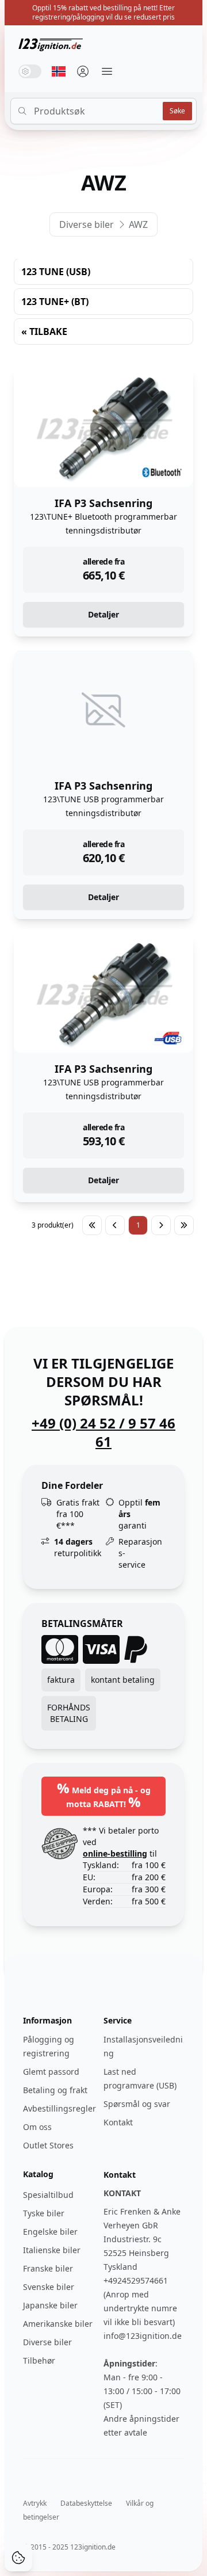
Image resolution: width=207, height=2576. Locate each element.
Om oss (37, 2127)
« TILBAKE (44, 331)
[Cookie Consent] (18, 2558)
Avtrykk (35, 2503)
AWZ (138, 224)
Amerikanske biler (58, 2324)
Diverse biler (87, 224)
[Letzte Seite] (184, 1225)
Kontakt (118, 2122)
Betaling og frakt (55, 2090)
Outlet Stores (48, 2145)
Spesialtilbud (48, 2195)
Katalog (38, 2174)
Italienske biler (52, 2250)
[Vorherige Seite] (115, 1225)
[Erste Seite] (92, 1225)
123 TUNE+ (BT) (55, 302)
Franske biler (48, 2268)
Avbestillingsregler (60, 2108)
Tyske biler (44, 2213)
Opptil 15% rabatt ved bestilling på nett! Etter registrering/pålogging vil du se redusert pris (103, 12)
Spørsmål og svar (137, 2104)
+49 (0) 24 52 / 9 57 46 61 (103, 1432)
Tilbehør (39, 2360)
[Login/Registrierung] (83, 71)
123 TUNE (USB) (56, 272)
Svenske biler (49, 2287)
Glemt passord (51, 2072)
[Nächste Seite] (161, 1225)
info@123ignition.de (143, 2336)
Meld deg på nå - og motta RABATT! (104, 1795)
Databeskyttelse (86, 2503)
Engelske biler (50, 2232)
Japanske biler (50, 2305)
